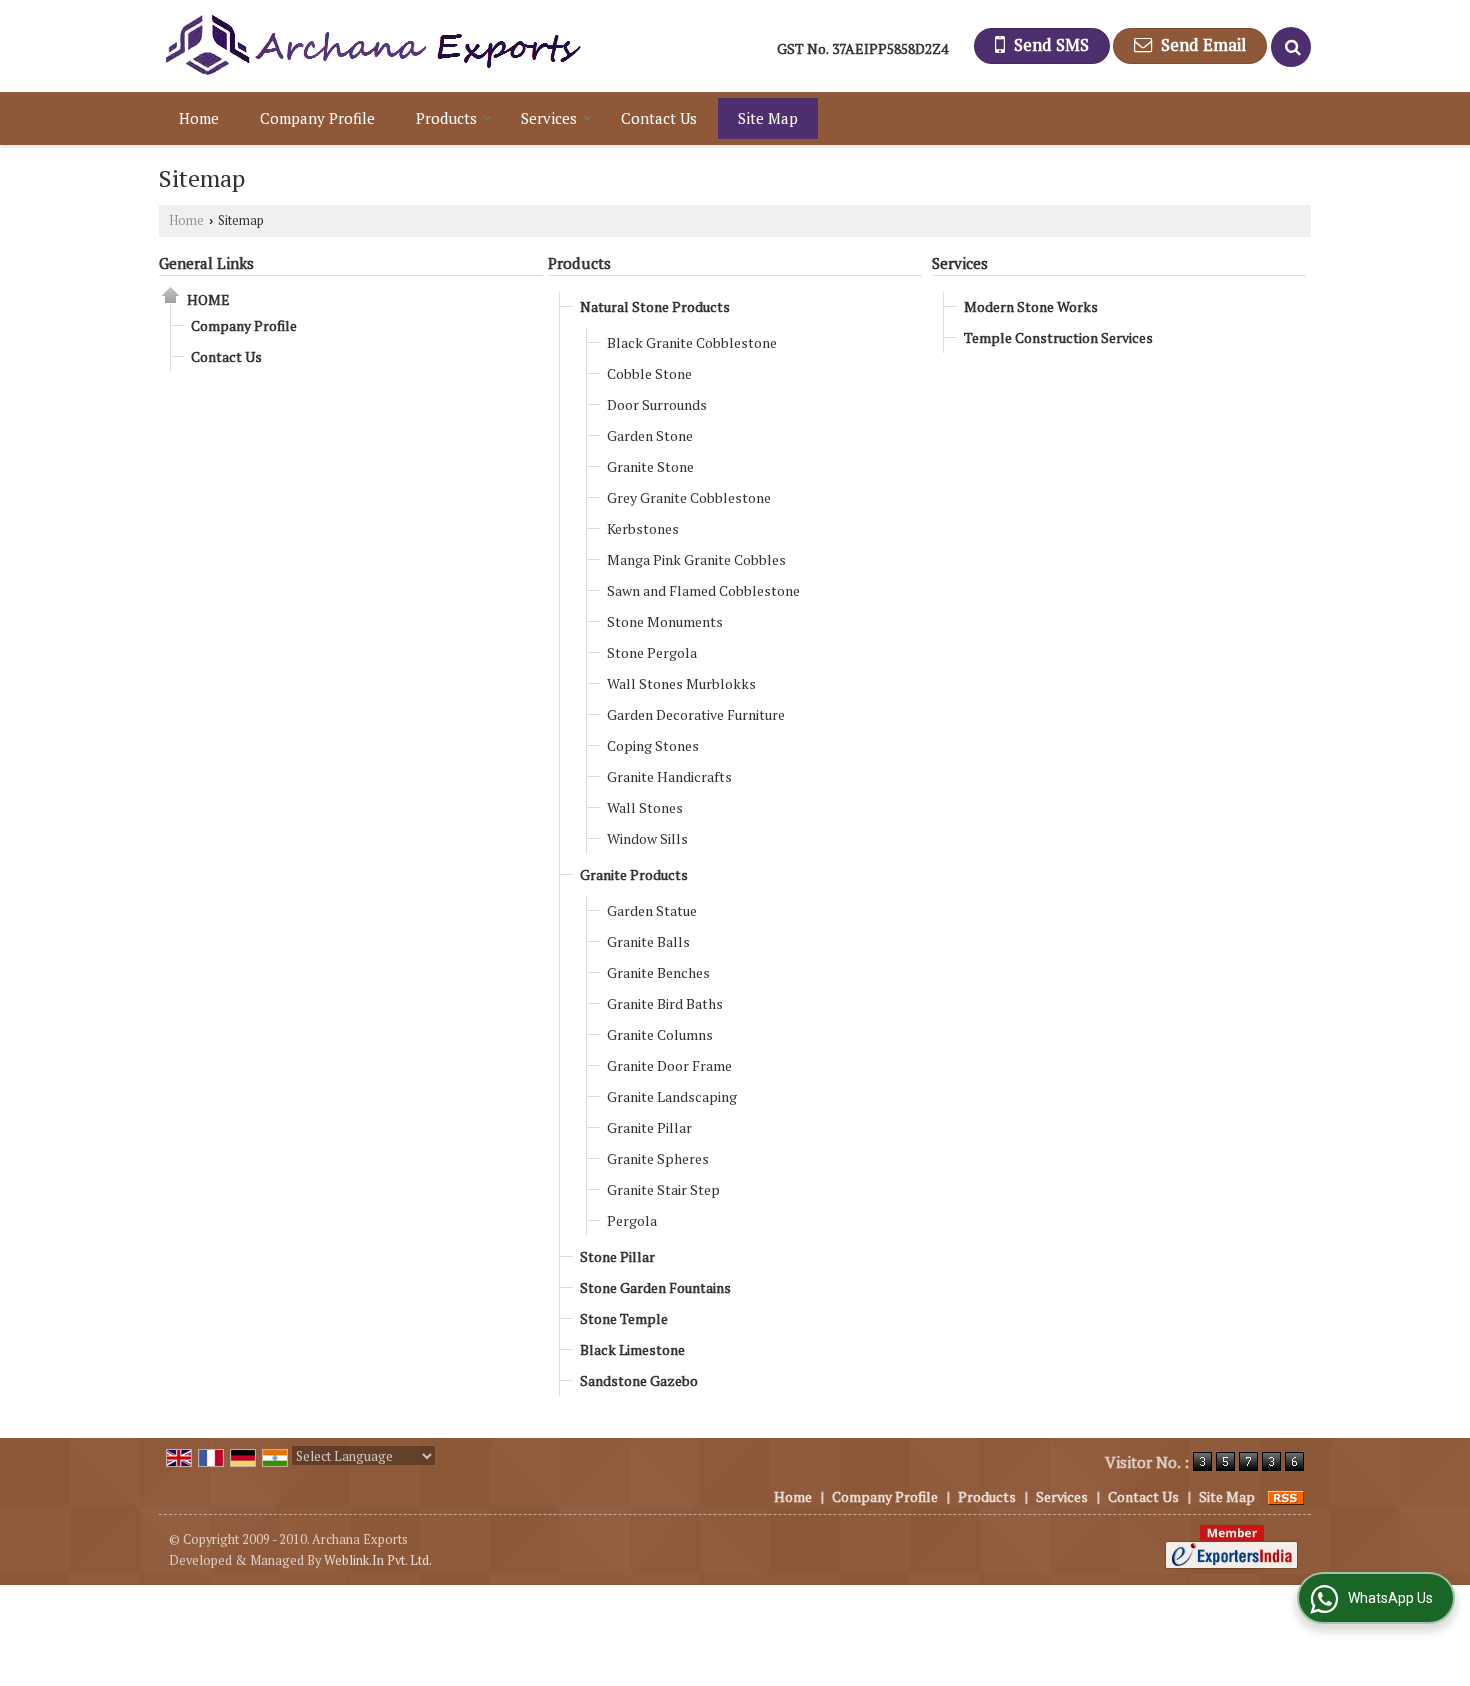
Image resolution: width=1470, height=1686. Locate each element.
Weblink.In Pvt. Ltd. (378, 1560)
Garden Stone (650, 435)
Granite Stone (650, 466)
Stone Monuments (665, 621)
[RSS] (1286, 1496)
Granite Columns (660, 1034)
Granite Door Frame (669, 1065)
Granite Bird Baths (665, 1003)
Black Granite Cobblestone (692, 342)
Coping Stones (653, 745)
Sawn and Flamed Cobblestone (703, 590)
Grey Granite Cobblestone (689, 497)
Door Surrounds (657, 404)
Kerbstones (643, 528)
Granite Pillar (649, 1127)
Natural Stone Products (655, 306)
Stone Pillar (617, 1256)
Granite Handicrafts (669, 776)
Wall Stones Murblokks (681, 683)
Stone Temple (624, 1318)
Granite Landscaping (672, 1096)
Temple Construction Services (1058, 337)
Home (199, 118)
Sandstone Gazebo (639, 1380)
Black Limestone (632, 1349)
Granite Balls (648, 941)
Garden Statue (652, 910)
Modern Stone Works (1031, 306)
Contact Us (659, 118)
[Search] (1291, 47)
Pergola (632, 1220)
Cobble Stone (649, 373)
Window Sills (647, 838)
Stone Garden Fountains (655, 1287)
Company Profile (317, 118)
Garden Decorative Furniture (696, 714)
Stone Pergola (652, 652)
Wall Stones (645, 807)
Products (446, 118)
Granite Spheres (658, 1158)
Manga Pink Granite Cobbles (696, 559)
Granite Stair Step (663, 1189)
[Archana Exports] (372, 46)
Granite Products (634, 874)
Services (549, 118)
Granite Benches (658, 972)
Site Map (768, 118)
